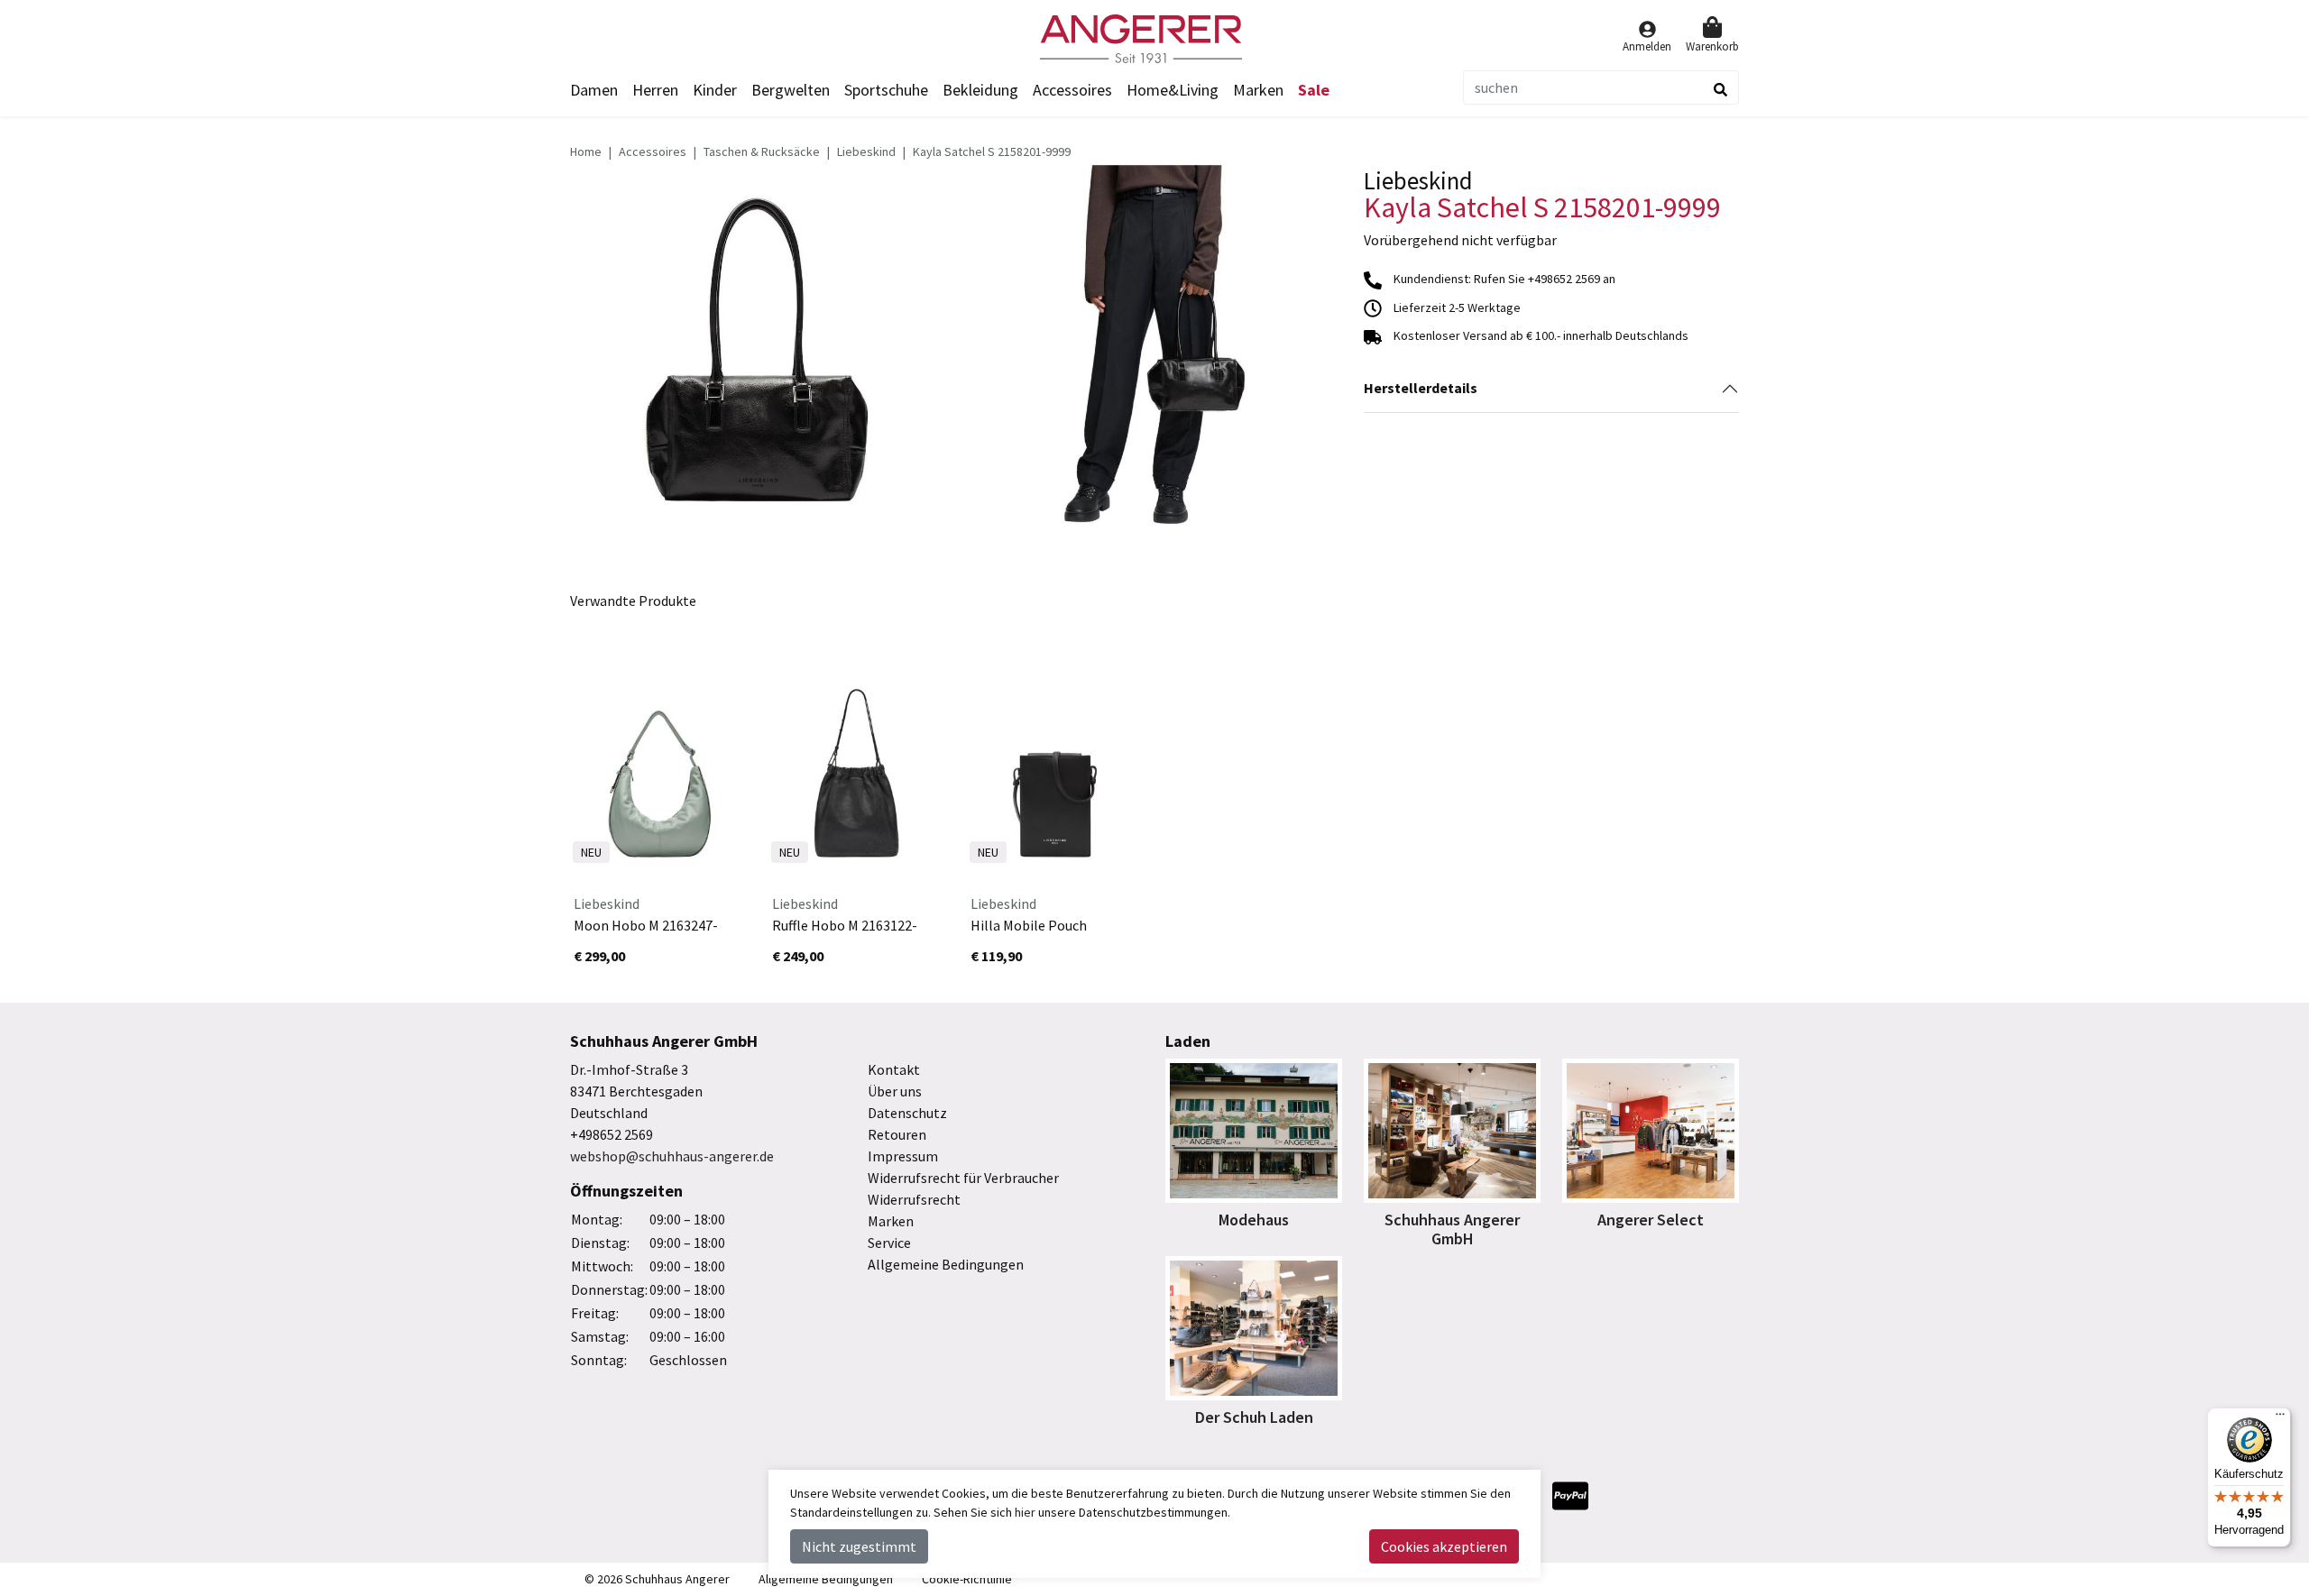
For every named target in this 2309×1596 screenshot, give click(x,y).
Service (889, 1243)
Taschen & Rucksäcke (762, 151)
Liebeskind (866, 151)
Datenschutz (907, 1113)
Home (586, 151)
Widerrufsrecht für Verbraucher (963, 1178)
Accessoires (653, 151)
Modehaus (1254, 1220)
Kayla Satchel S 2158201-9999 (992, 151)
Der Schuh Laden (1254, 1417)
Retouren (897, 1134)
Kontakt (894, 1069)
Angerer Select (1651, 1220)
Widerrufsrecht (914, 1199)
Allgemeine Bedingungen (946, 1264)
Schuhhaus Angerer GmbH (1452, 1229)
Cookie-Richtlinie (967, 1579)
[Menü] (2280, 1418)
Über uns (895, 1091)
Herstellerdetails (1421, 388)
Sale (1314, 90)
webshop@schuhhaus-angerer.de (672, 1156)
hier (1025, 1512)
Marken (1258, 90)
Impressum (903, 1156)
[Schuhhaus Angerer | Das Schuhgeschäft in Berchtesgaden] (1154, 39)
